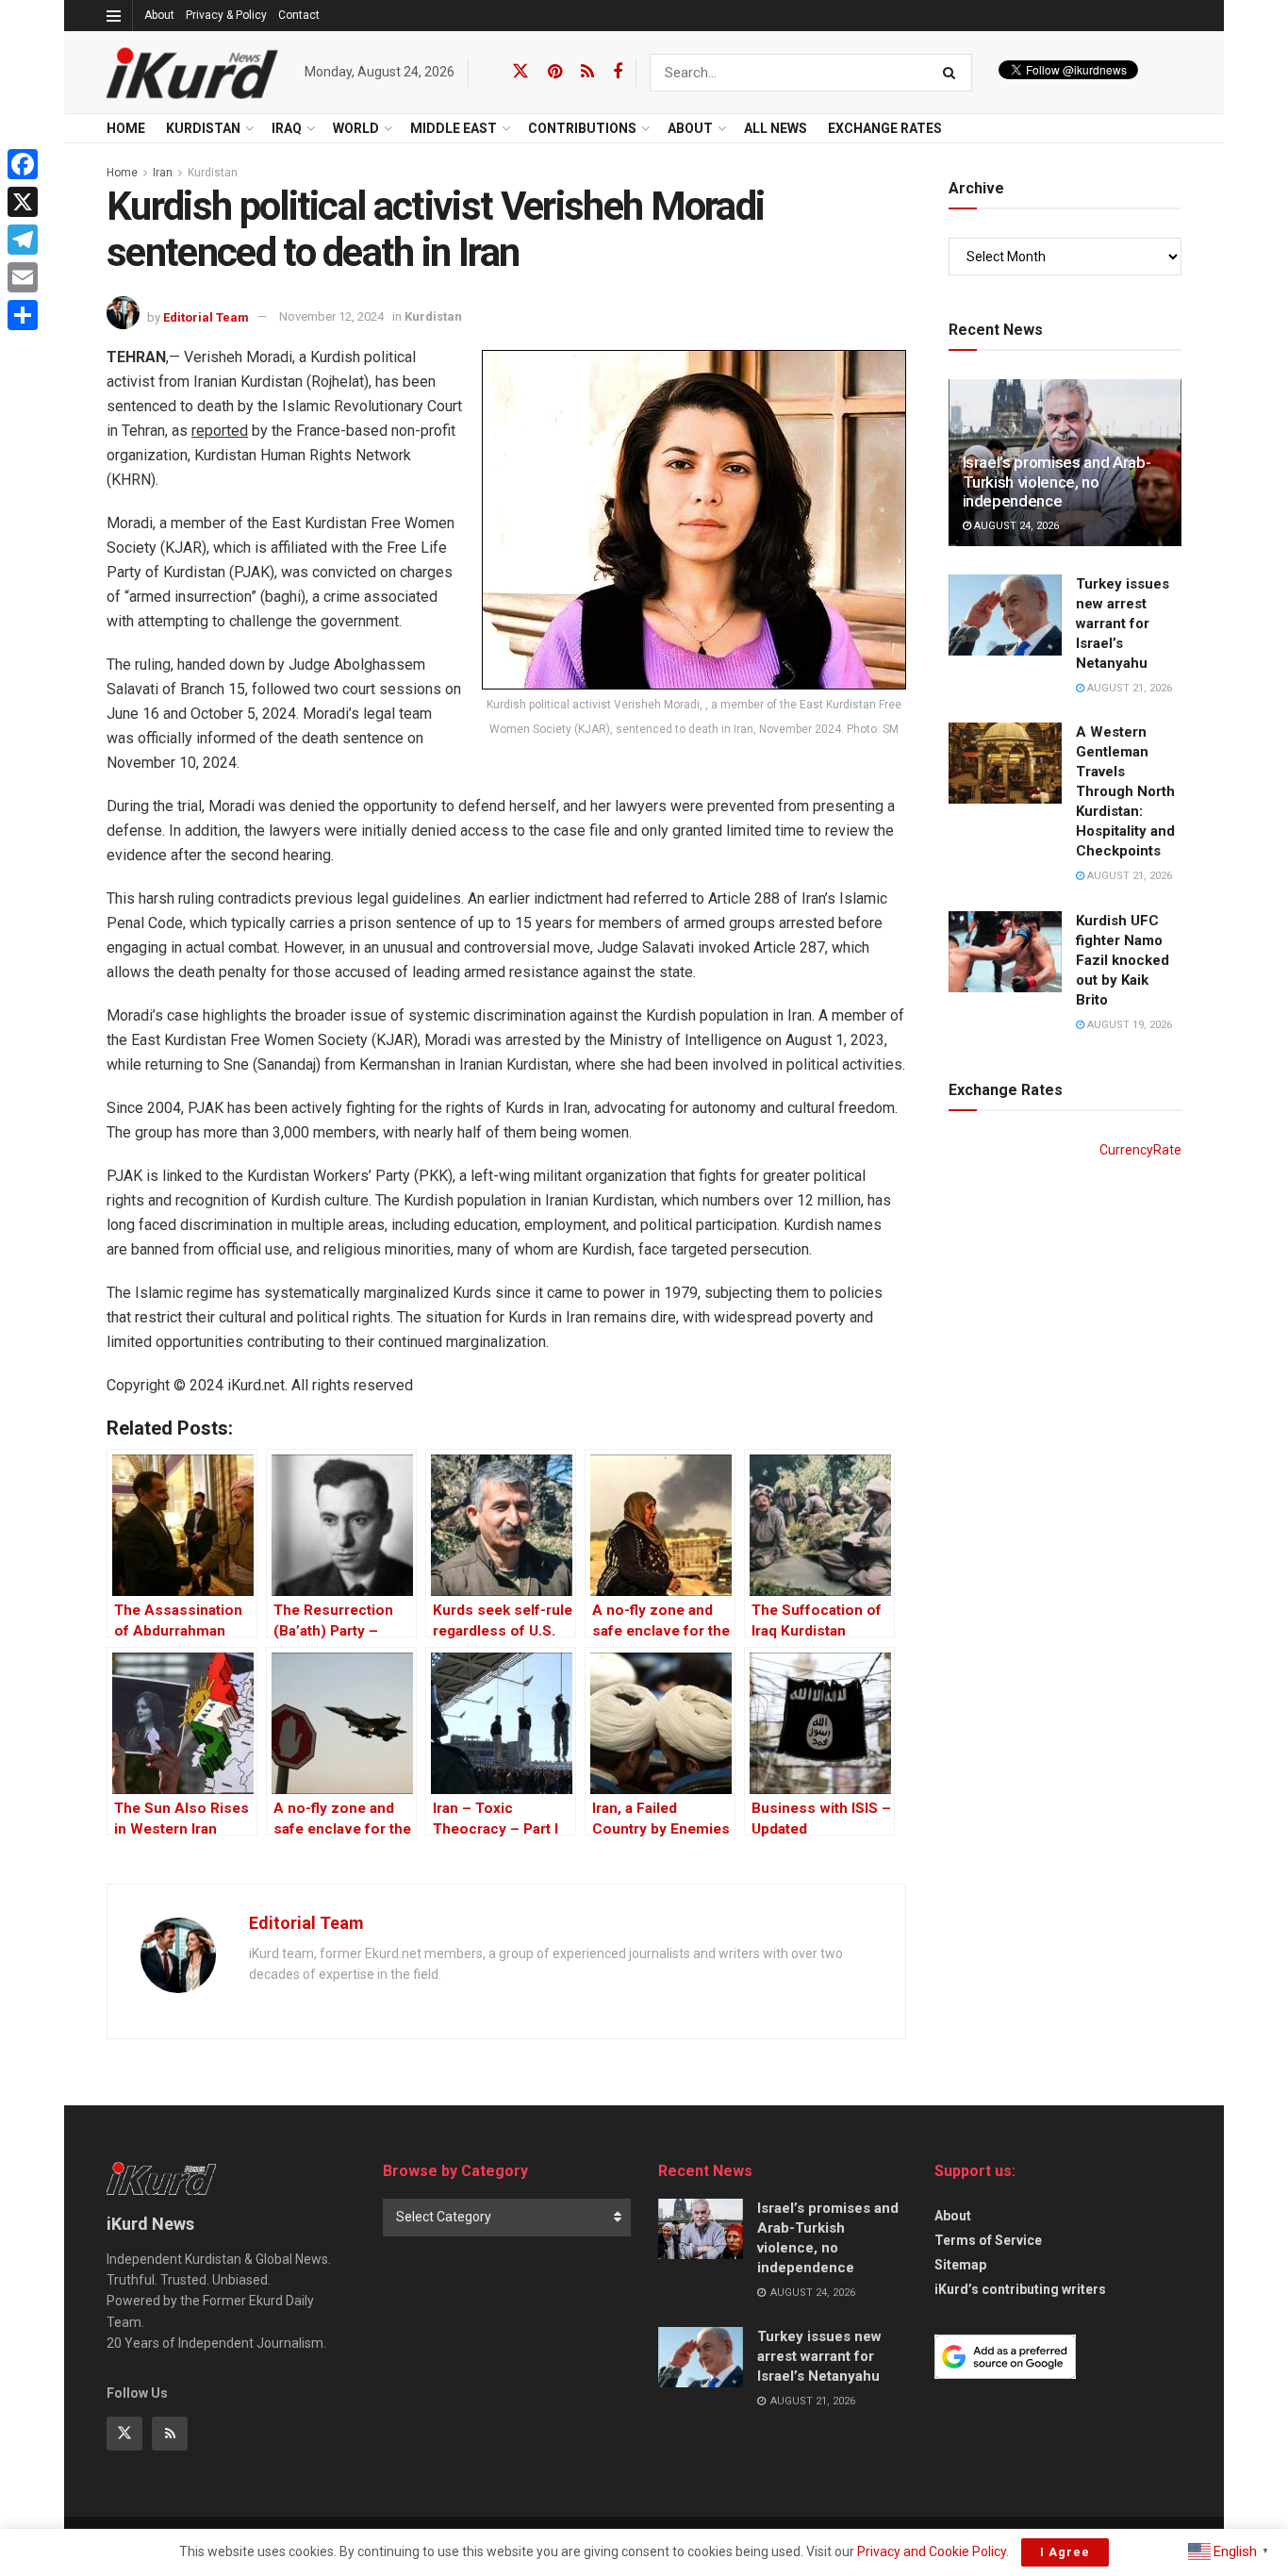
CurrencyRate (1140, 1150)
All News (776, 128)
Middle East (454, 128)
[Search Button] (953, 73)
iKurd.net (256, 1385)
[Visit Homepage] (192, 73)
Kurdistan (213, 173)
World (356, 128)
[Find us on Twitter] (520, 72)
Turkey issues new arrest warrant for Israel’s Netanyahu (1123, 623)
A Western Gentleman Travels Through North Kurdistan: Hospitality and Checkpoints (1125, 791)
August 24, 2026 (1015, 526)
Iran (163, 173)
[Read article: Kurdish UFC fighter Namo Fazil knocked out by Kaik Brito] (1005, 952)
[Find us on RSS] (587, 72)
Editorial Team (206, 316)
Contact (299, 15)
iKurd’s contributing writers (1020, 2289)
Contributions (582, 128)
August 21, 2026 (1128, 688)
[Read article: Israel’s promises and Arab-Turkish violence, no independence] (701, 2229)
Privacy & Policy (226, 15)
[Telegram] (23, 240)
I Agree (1065, 2552)
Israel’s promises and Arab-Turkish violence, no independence (1057, 482)
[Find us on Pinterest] (555, 72)
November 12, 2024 (331, 316)
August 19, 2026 (1128, 1025)
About (159, 15)
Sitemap (960, 2265)
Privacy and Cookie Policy (932, 2551)
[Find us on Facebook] (618, 72)
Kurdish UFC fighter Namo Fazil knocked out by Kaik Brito (1123, 960)
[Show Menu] (114, 16)
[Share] (23, 315)
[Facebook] (23, 164)
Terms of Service (988, 2240)
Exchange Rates (885, 128)
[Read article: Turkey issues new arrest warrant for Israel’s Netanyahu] (1005, 615)
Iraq (287, 128)
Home (126, 128)
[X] (23, 202)
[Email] (23, 277)
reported (220, 431)
